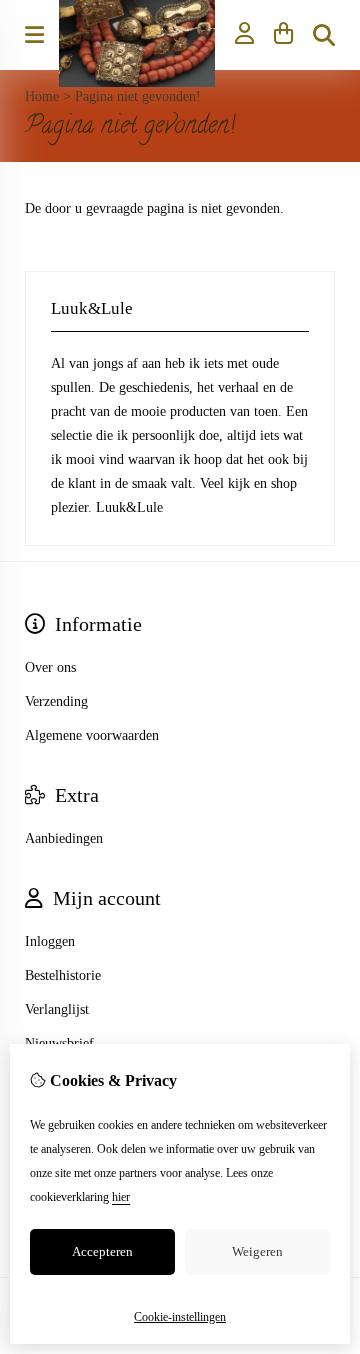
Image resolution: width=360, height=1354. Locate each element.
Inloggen (50, 941)
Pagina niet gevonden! (138, 96)
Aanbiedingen (64, 838)
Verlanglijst (57, 1009)
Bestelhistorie (63, 975)
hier (121, 1197)
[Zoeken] (324, 35)
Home (42, 96)
